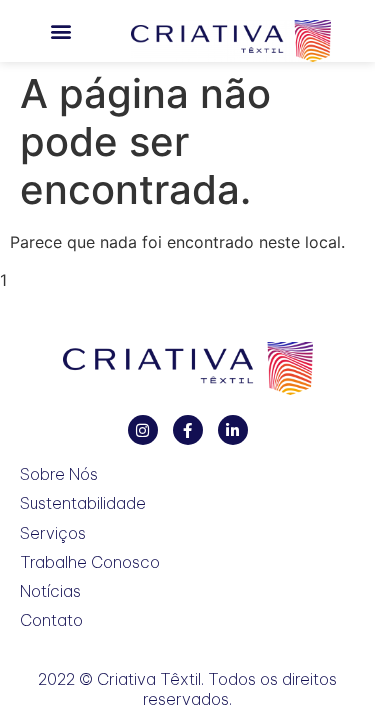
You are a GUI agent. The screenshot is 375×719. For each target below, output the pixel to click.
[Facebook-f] (188, 430)
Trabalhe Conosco (90, 562)
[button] (60, 31)
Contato (51, 620)
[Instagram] (143, 430)
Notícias (50, 591)
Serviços (53, 533)
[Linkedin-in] (233, 430)
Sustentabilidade (83, 503)
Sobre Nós (59, 474)
